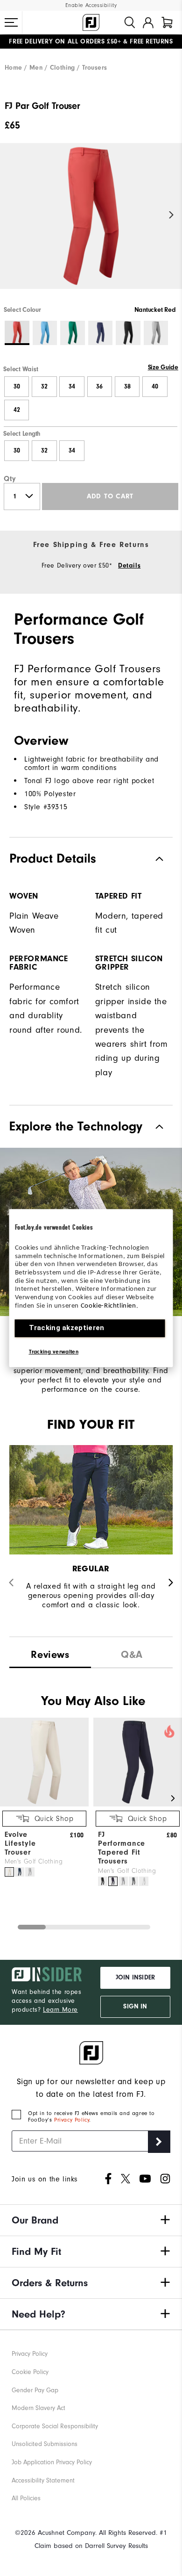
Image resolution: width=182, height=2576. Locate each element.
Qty (10, 479)
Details (129, 566)
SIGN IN (135, 2007)
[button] (11, 22)
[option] (91, 224)
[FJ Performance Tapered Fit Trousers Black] (103, 1881)
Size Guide (163, 367)
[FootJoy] (91, 22)
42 (17, 410)
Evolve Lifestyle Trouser (20, 1843)
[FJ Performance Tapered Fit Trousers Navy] (113, 1881)
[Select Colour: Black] (128, 333)
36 (99, 387)
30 (17, 387)
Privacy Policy (72, 2120)
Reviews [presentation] (50, 1655)
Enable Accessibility (91, 5)
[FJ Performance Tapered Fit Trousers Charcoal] (133, 1881)
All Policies (26, 2498)
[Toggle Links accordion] (91, 2220)
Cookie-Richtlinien (108, 1306)
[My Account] (148, 22)
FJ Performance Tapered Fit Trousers (122, 1848)
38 (127, 387)
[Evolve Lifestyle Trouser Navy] (20, 1872)
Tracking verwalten (54, 1352)
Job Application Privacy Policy (52, 2462)
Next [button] (171, 215)
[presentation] (132, 1652)
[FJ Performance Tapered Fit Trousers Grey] (123, 1881)
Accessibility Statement (43, 2480)
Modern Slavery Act (38, 2408)
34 (72, 387)
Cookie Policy (30, 2372)
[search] (130, 22)
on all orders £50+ (65, 42)
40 (155, 387)
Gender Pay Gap (35, 2390)
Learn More (60, 2010)
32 (44, 387)
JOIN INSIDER (135, 1978)
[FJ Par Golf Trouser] (91, 224)
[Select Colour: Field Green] (73, 333)
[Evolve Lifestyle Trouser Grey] (30, 1872)
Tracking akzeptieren (67, 1328)
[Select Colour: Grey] (156, 333)
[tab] (167, 22)
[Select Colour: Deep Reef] (45, 333)
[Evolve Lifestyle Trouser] (44, 1804)
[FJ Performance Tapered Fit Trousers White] (144, 1881)
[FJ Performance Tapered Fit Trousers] (138, 1804)
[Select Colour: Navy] (101, 333)
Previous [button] (10, 215)
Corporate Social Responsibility (55, 2426)
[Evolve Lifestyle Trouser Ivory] (9, 1872)
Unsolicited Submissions (45, 2444)
